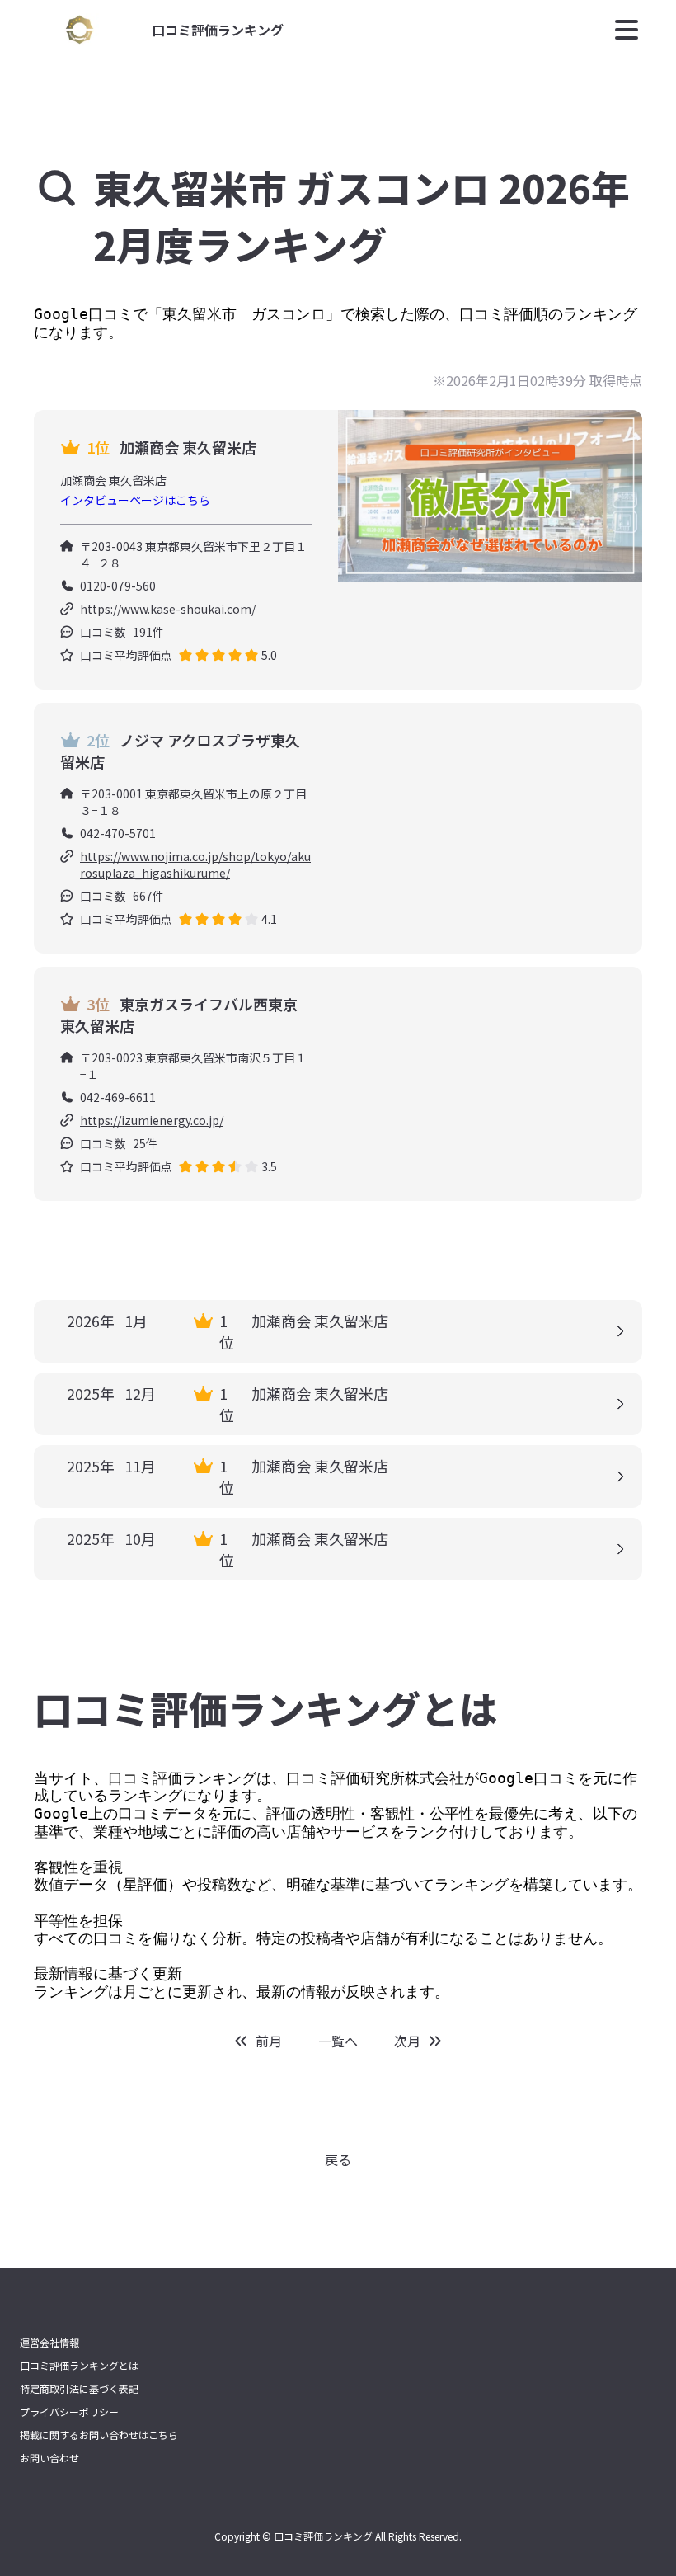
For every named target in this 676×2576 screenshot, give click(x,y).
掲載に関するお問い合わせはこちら (99, 2435)
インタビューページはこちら (135, 500)
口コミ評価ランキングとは (79, 2366)
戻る (338, 2159)
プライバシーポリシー (69, 2412)
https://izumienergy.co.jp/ (152, 1120)
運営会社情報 (49, 2343)
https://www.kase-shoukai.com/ (168, 609)
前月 (269, 2041)
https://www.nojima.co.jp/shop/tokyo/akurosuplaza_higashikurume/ (195, 864)
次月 (407, 2041)
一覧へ (338, 2041)
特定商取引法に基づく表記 (79, 2389)
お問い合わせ (49, 2458)
